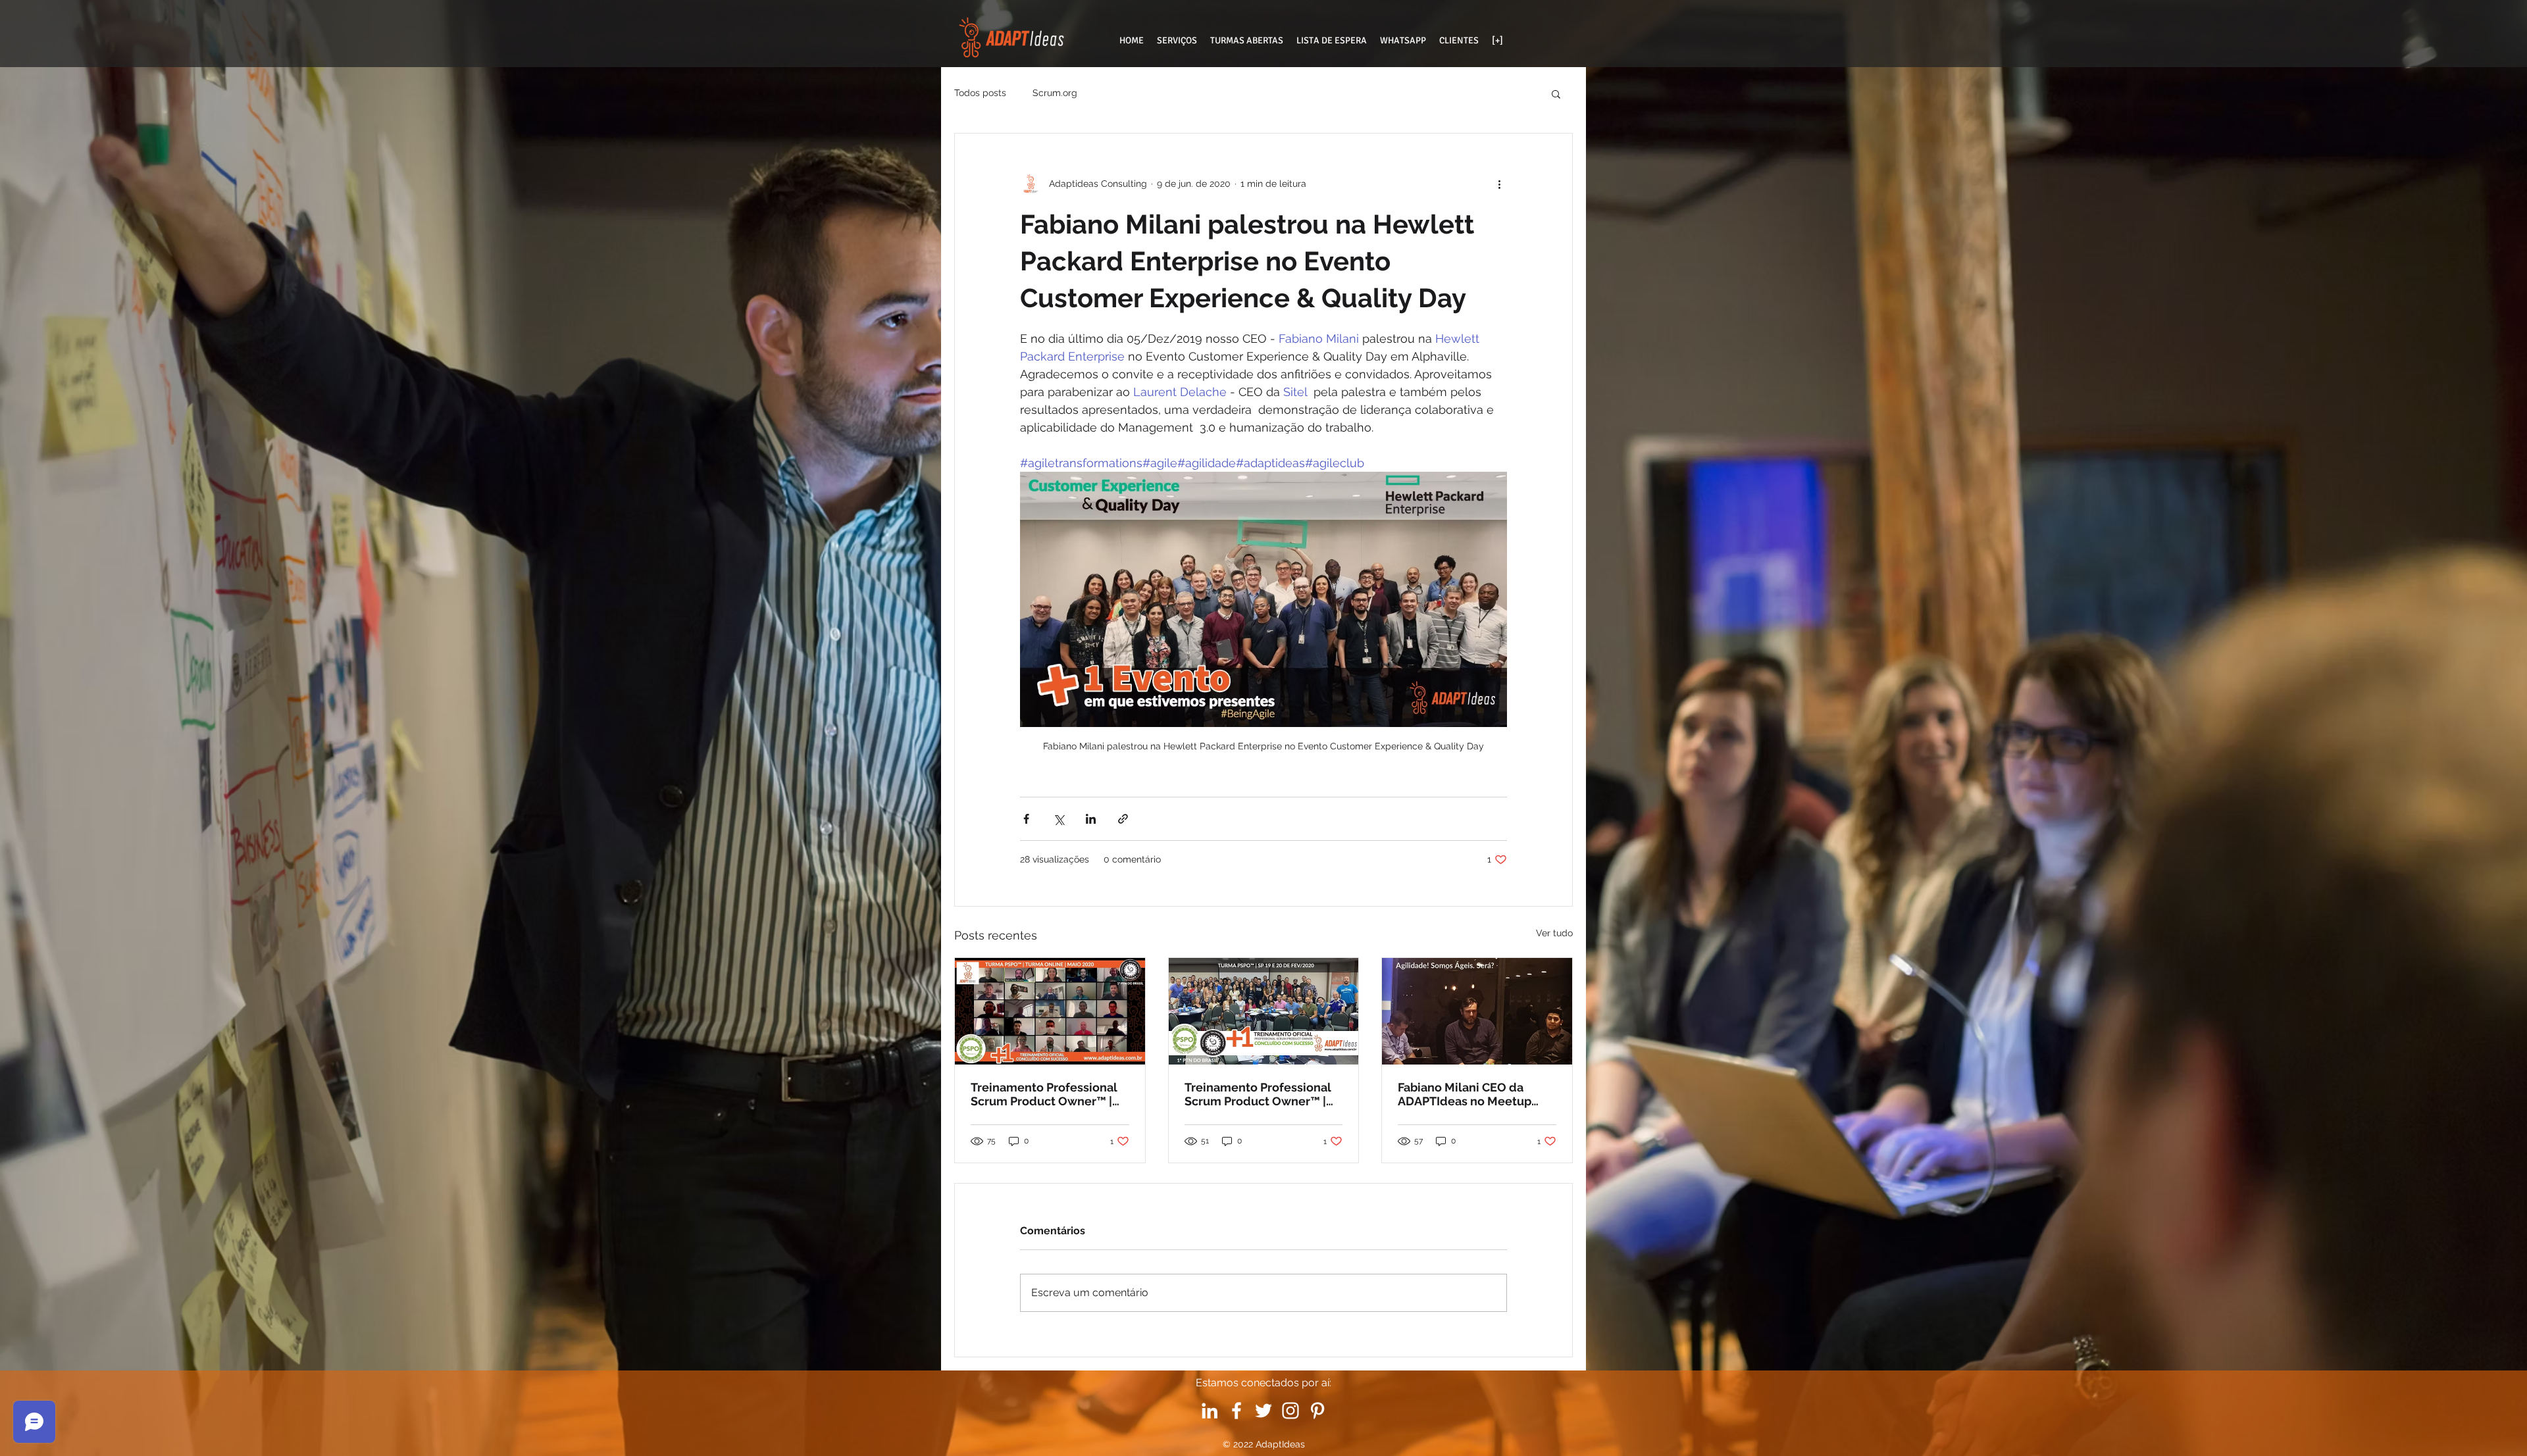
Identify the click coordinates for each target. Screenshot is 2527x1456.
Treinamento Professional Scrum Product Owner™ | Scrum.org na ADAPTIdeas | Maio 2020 (1047, 1094)
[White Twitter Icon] (1263, 1411)
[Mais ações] (1499, 184)
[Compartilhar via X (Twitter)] (1059, 819)
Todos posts (980, 93)
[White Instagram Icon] (1290, 1411)
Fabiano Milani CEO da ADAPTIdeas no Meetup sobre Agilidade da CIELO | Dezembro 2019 (1473, 1094)
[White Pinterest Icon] (1317, 1411)
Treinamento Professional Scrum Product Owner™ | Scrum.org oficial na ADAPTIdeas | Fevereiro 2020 (1258, 1094)
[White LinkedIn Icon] (1210, 1411)
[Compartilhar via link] (1123, 819)
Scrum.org (1055, 93)
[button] (1556, 93)
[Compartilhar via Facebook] (1026, 819)
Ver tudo (1554, 933)
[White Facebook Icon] (1237, 1411)
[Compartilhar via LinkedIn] (1091, 819)
